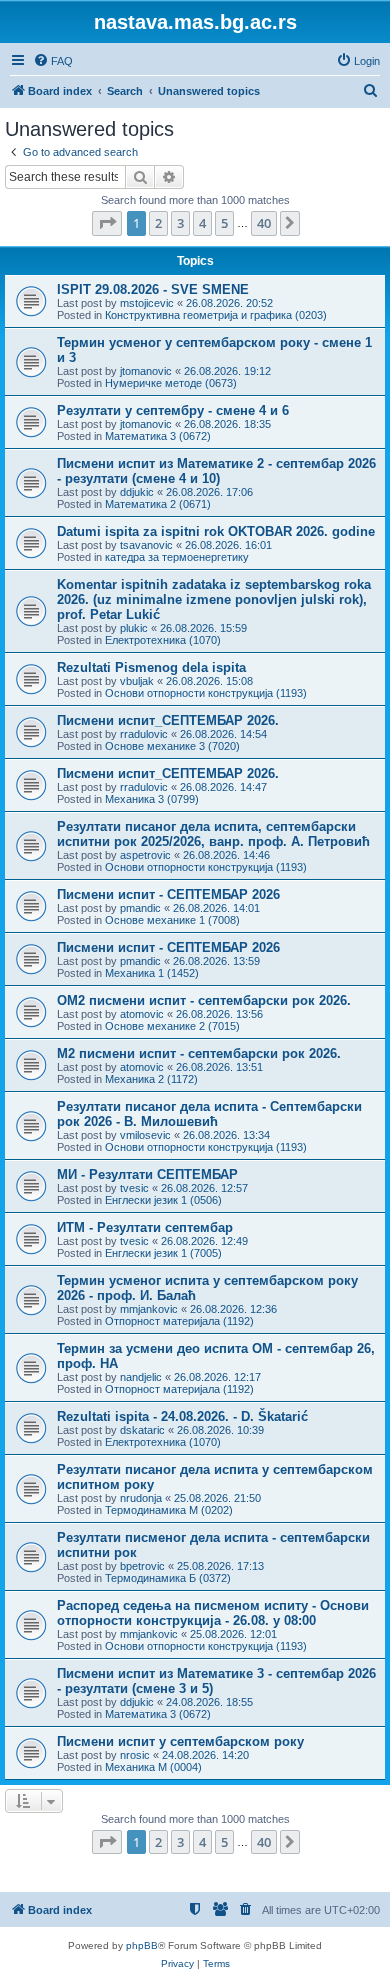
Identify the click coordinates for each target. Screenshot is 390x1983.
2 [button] (158, 223)
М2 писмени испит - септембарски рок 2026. (199, 1053)
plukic (134, 628)
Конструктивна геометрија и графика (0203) (216, 315)
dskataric (142, 1430)
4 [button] (202, 223)
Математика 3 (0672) (158, 436)
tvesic (134, 1188)
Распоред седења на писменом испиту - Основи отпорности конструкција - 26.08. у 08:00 (213, 1613)
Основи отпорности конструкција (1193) (206, 693)
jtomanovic (146, 371)
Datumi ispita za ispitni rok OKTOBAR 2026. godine (216, 531)
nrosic (135, 1755)
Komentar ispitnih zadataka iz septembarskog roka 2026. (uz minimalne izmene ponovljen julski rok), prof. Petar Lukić (214, 599)
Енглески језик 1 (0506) (163, 1200)
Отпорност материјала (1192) (179, 1321)
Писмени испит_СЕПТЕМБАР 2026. (168, 720)
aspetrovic (145, 855)
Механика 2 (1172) (151, 1079)
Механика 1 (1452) (152, 973)
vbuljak (137, 681)
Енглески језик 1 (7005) (163, 1253)
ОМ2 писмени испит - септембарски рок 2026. (204, 1000)
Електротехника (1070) (163, 640)
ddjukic (137, 492)
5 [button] (224, 223)
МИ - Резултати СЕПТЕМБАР (147, 1174)
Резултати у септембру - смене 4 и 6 (173, 410)
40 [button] (264, 223)
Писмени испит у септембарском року (180, 1741)
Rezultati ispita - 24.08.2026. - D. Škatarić (182, 1416)
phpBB (142, 1945)
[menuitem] (53, 61)
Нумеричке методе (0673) (171, 383)
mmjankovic (149, 1309)
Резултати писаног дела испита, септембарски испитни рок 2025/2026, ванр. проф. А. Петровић (213, 834)
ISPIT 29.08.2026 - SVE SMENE (153, 289)
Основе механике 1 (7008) (172, 920)
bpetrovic (142, 1566)
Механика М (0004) (153, 1767)
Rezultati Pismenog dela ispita (151, 667)
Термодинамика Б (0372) (168, 1578)
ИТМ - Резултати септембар (145, 1227)
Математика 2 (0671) (158, 504)
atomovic (142, 1014)
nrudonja (141, 1498)
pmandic (140, 908)
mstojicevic (147, 303)
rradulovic (144, 734)
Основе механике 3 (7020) (172, 746)
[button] (107, 223)
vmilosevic (145, 1135)
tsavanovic (146, 545)
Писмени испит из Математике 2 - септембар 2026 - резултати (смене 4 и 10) (216, 471)
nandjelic (141, 1377)
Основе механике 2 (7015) (172, 1026)
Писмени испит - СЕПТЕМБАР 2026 (168, 894)
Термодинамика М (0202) (169, 1510)
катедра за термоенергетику (177, 557)
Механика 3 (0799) (152, 799)
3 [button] (180, 223)
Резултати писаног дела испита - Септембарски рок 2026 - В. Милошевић (209, 1114)
